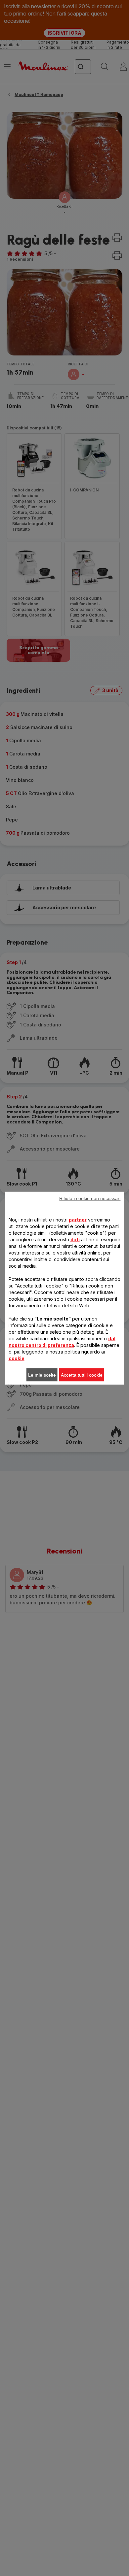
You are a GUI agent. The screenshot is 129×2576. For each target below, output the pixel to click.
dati (75, 1239)
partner (78, 1219)
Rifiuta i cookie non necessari (90, 1198)
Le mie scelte (42, 1375)
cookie (17, 1358)
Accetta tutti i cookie (82, 1375)
